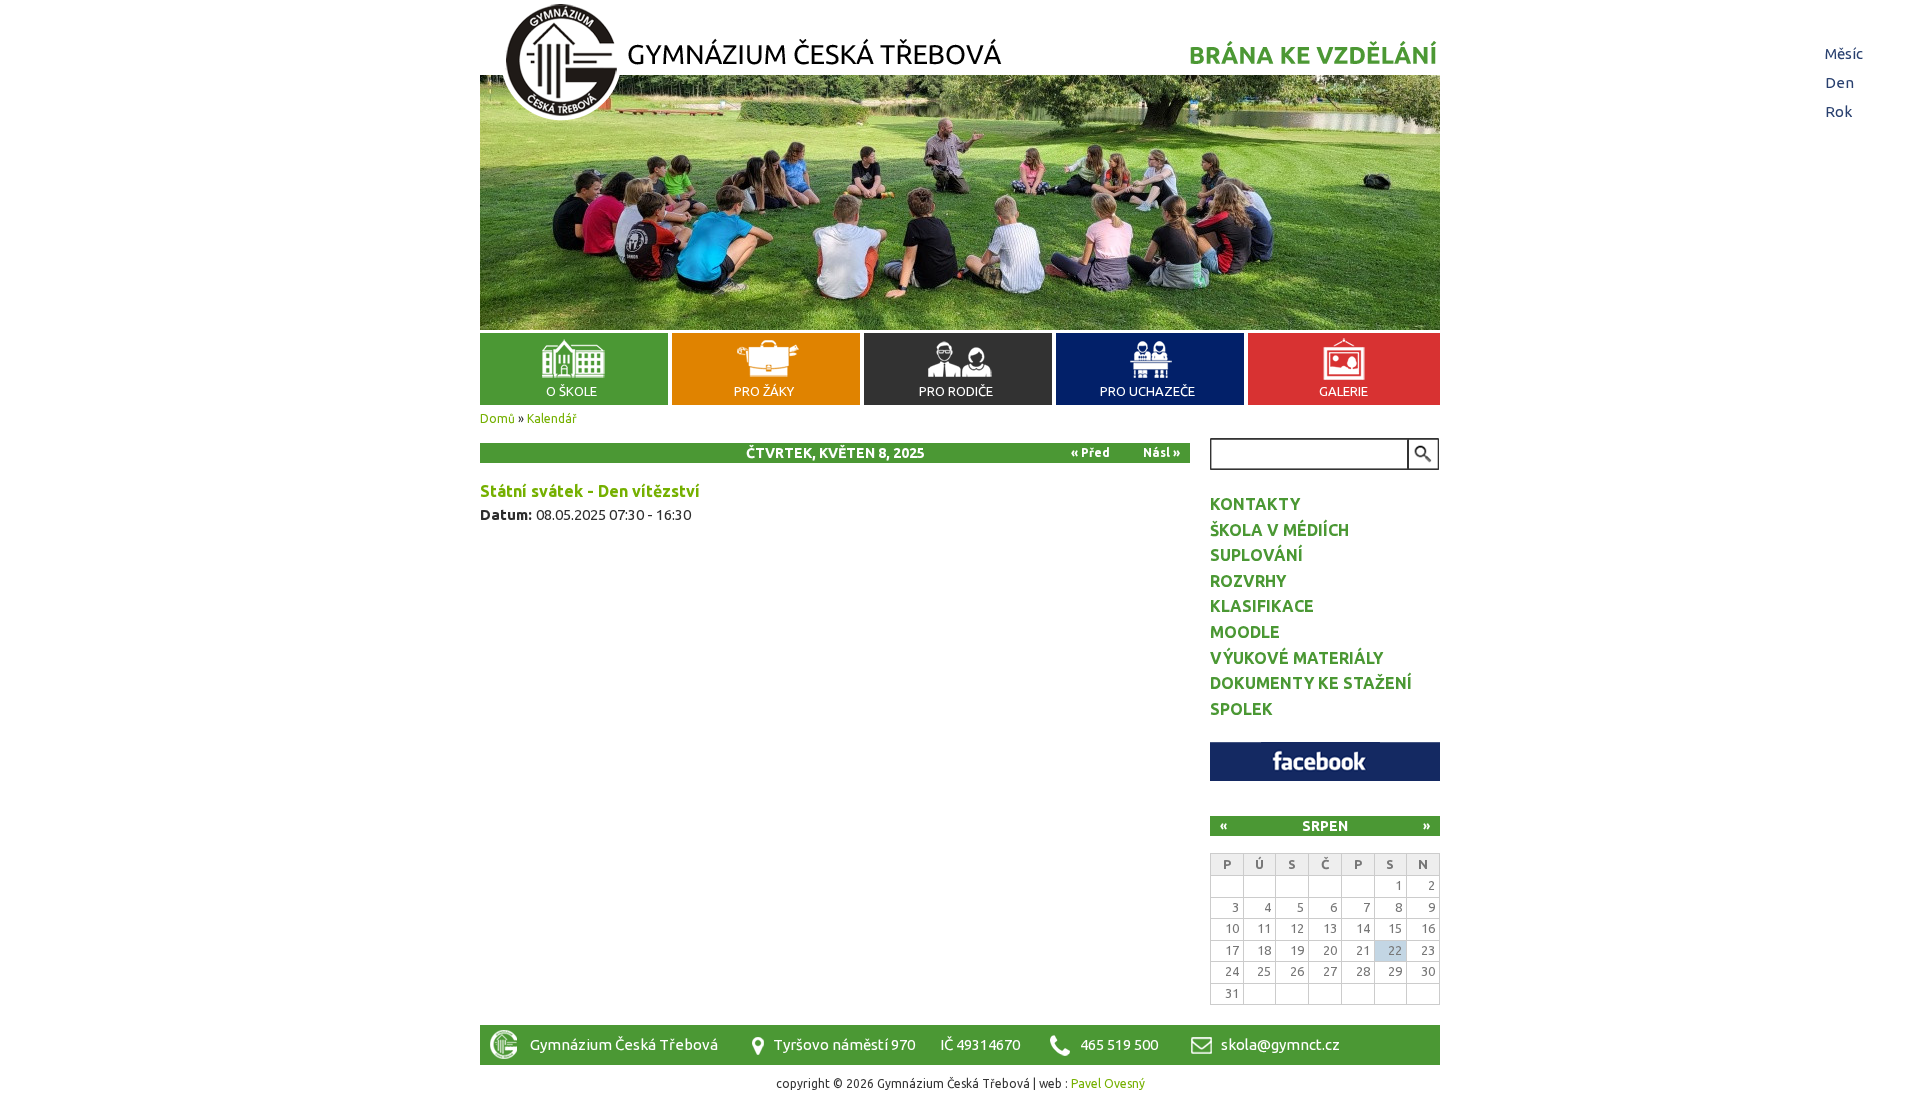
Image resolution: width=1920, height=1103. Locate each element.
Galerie (1343, 391)
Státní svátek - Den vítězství (590, 491)
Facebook (1325, 761)
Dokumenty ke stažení (1311, 683)
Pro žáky (764, 391)
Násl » (1161, 452)
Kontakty (1255, 504)
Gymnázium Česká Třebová (960, 65)
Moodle (1245, 632)
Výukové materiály (1296, 658)
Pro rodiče (956, 391)
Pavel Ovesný (1108, 1083)
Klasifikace (1262, 606)
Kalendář (552, 418)
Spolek (1241, 709)
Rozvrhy (1248, 581)
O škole (571, 391)
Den (1842, 82)
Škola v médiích (1279, 530)
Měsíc (1844, 53)
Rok (1838, 111)
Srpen (1325, 826)
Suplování (1256, 555)
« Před (1090, 452)
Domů (497, 418)
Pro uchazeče (1147, 391)
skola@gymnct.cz (1280, 1044)
